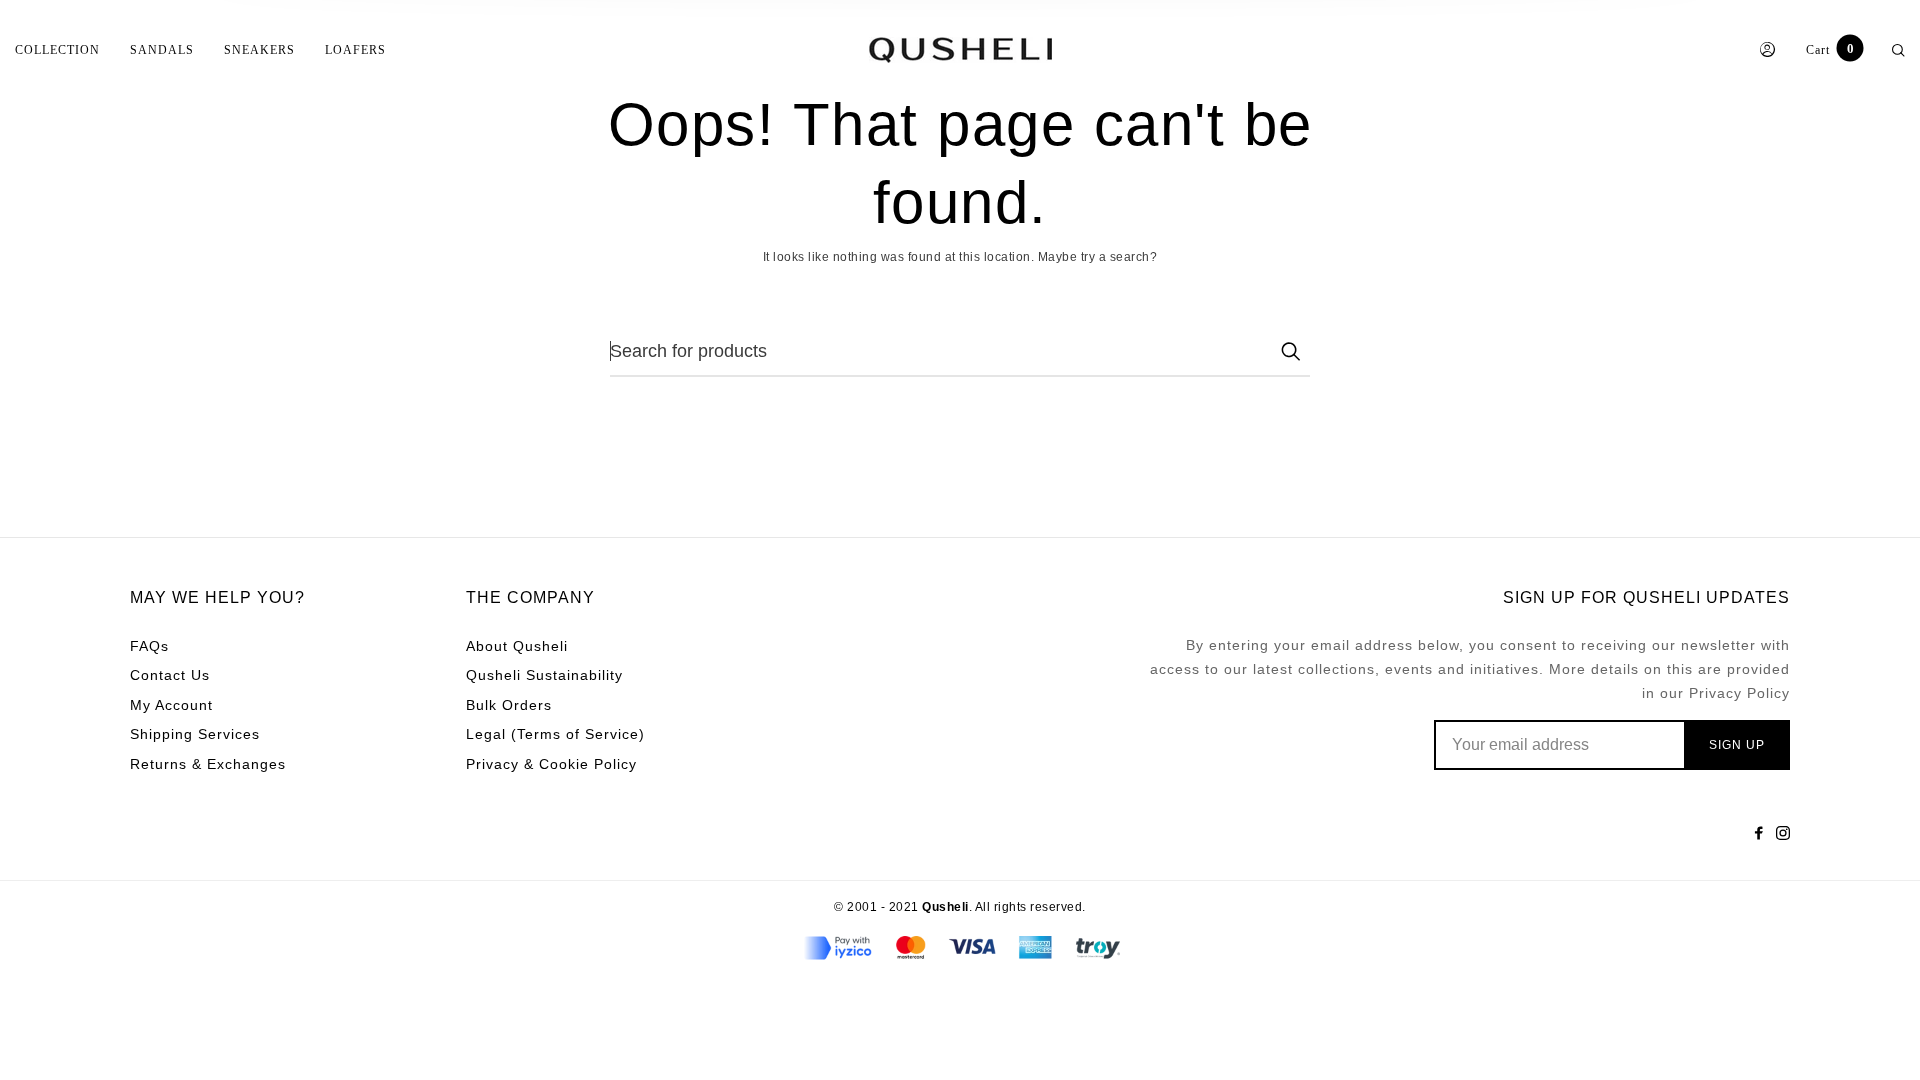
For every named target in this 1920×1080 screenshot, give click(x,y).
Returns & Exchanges (208, 764)
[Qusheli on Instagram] (1783, 833)
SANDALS (162, 50)
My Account (171, 705)
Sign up (1737, 745)
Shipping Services (195, 734)
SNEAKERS (259, 50)
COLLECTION (57, 50)
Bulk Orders (509, 705)
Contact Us (170, 675)
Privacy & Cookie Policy (551, 764)
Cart (1829, 49)
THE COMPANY (530, 597)
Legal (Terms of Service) (555, 734)
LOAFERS (355, 50)
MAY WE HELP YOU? (217, 597)
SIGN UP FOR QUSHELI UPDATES (1646, 597)
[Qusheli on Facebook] (1759, 833)
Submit (1290, 351)
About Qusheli (517, 646)
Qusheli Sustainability (544, 675)
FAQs (149, 646)
